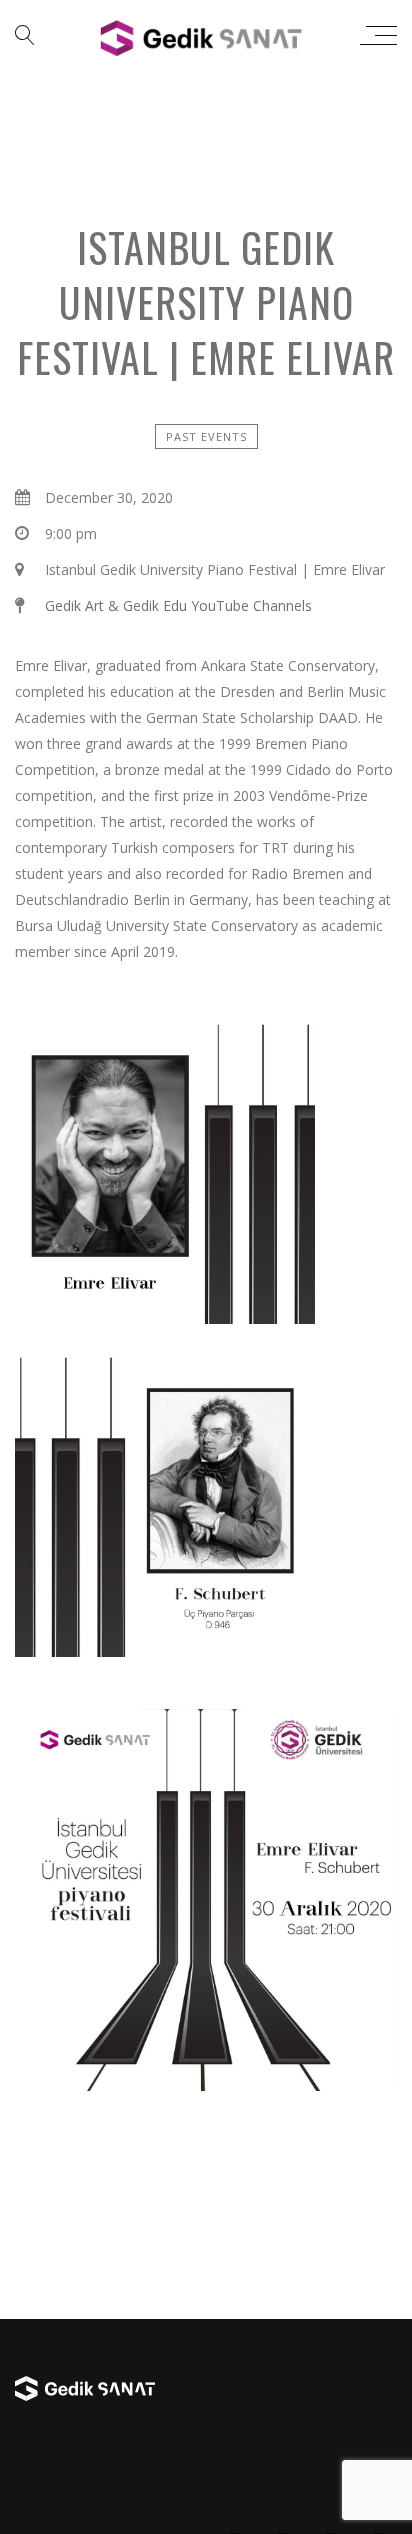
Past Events (206, 436)
